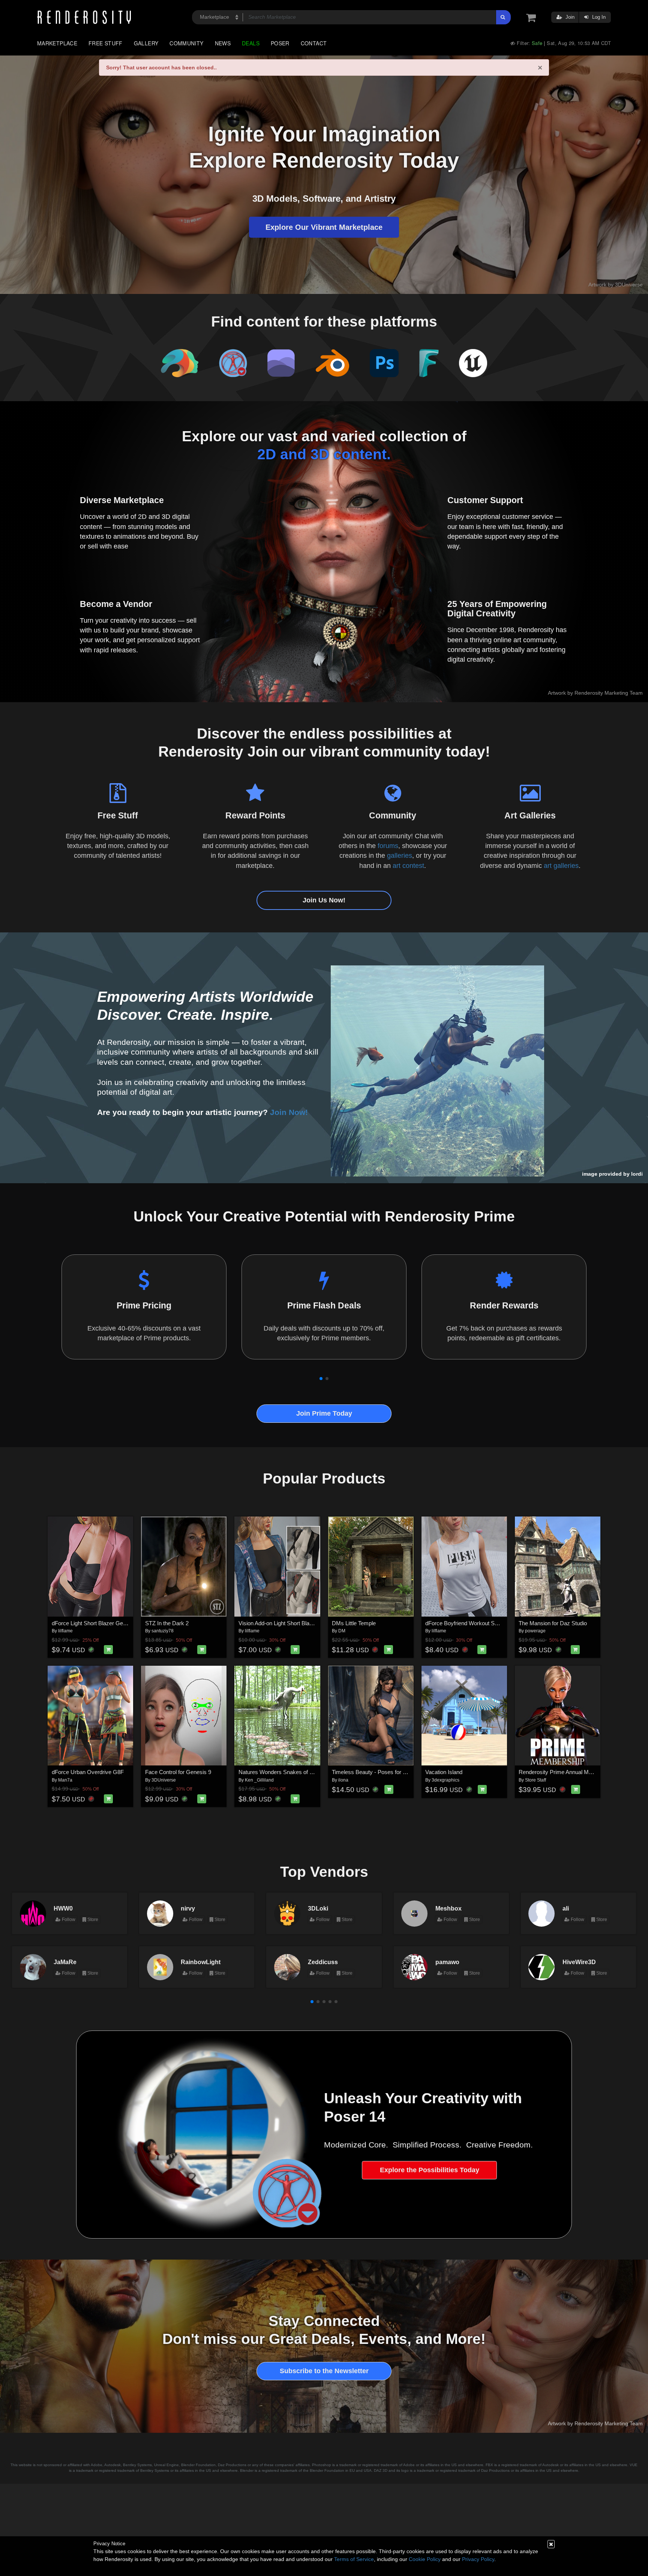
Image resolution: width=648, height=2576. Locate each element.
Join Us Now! (324, 900)
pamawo (447, 1962)
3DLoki (318, 1908)
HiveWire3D (579, 1962)
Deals (251, 43)
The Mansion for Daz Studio (553, 1623)
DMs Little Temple (354, 1623)
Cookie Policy (425, 2559)
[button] (321, 1379)
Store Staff (535, 1780)
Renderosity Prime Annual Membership (567, 1772)
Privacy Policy (478, 2559)
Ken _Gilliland (259, 1780)
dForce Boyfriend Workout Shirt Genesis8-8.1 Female (491, 1623)
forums (388, 846)
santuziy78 (163, 1631)
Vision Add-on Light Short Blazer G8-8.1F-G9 (293, 1623)
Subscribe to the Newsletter (324, 2371)
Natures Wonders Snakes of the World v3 (289, 1772)
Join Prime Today (324, 1413)
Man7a (65, 1780)
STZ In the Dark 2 (167, 1623)
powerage (535, 1631)
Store (92, 1920)
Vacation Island (444, 1772)
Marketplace (57, 43)
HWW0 (63, 1908)
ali (566, 1908)
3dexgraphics (445, 1780)
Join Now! (289, 1112)
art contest (408, 866)
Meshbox (448, 1908)
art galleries (561, 866)
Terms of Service (354, 2559)
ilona (343, 1780)
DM (342, 1631)
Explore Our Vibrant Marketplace (324, 227)
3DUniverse (164, 1780)
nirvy (188, 1908)
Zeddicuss (323, 1962)
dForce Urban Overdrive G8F (88, 1772)
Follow (68, 1920)
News (223, 43)
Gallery (146, 43)
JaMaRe (65, 1962)
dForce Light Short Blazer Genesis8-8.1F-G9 (106, 1623)
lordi (637, 1174)
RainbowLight (201, 1962)
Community (186, 43)
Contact (314, 43)
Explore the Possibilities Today (430, 2170)
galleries (400, 856)
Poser (280, 43)
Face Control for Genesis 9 (178, 1772)
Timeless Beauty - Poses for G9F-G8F (379, 1772)
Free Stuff (106, 43)
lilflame (65, 1631)
